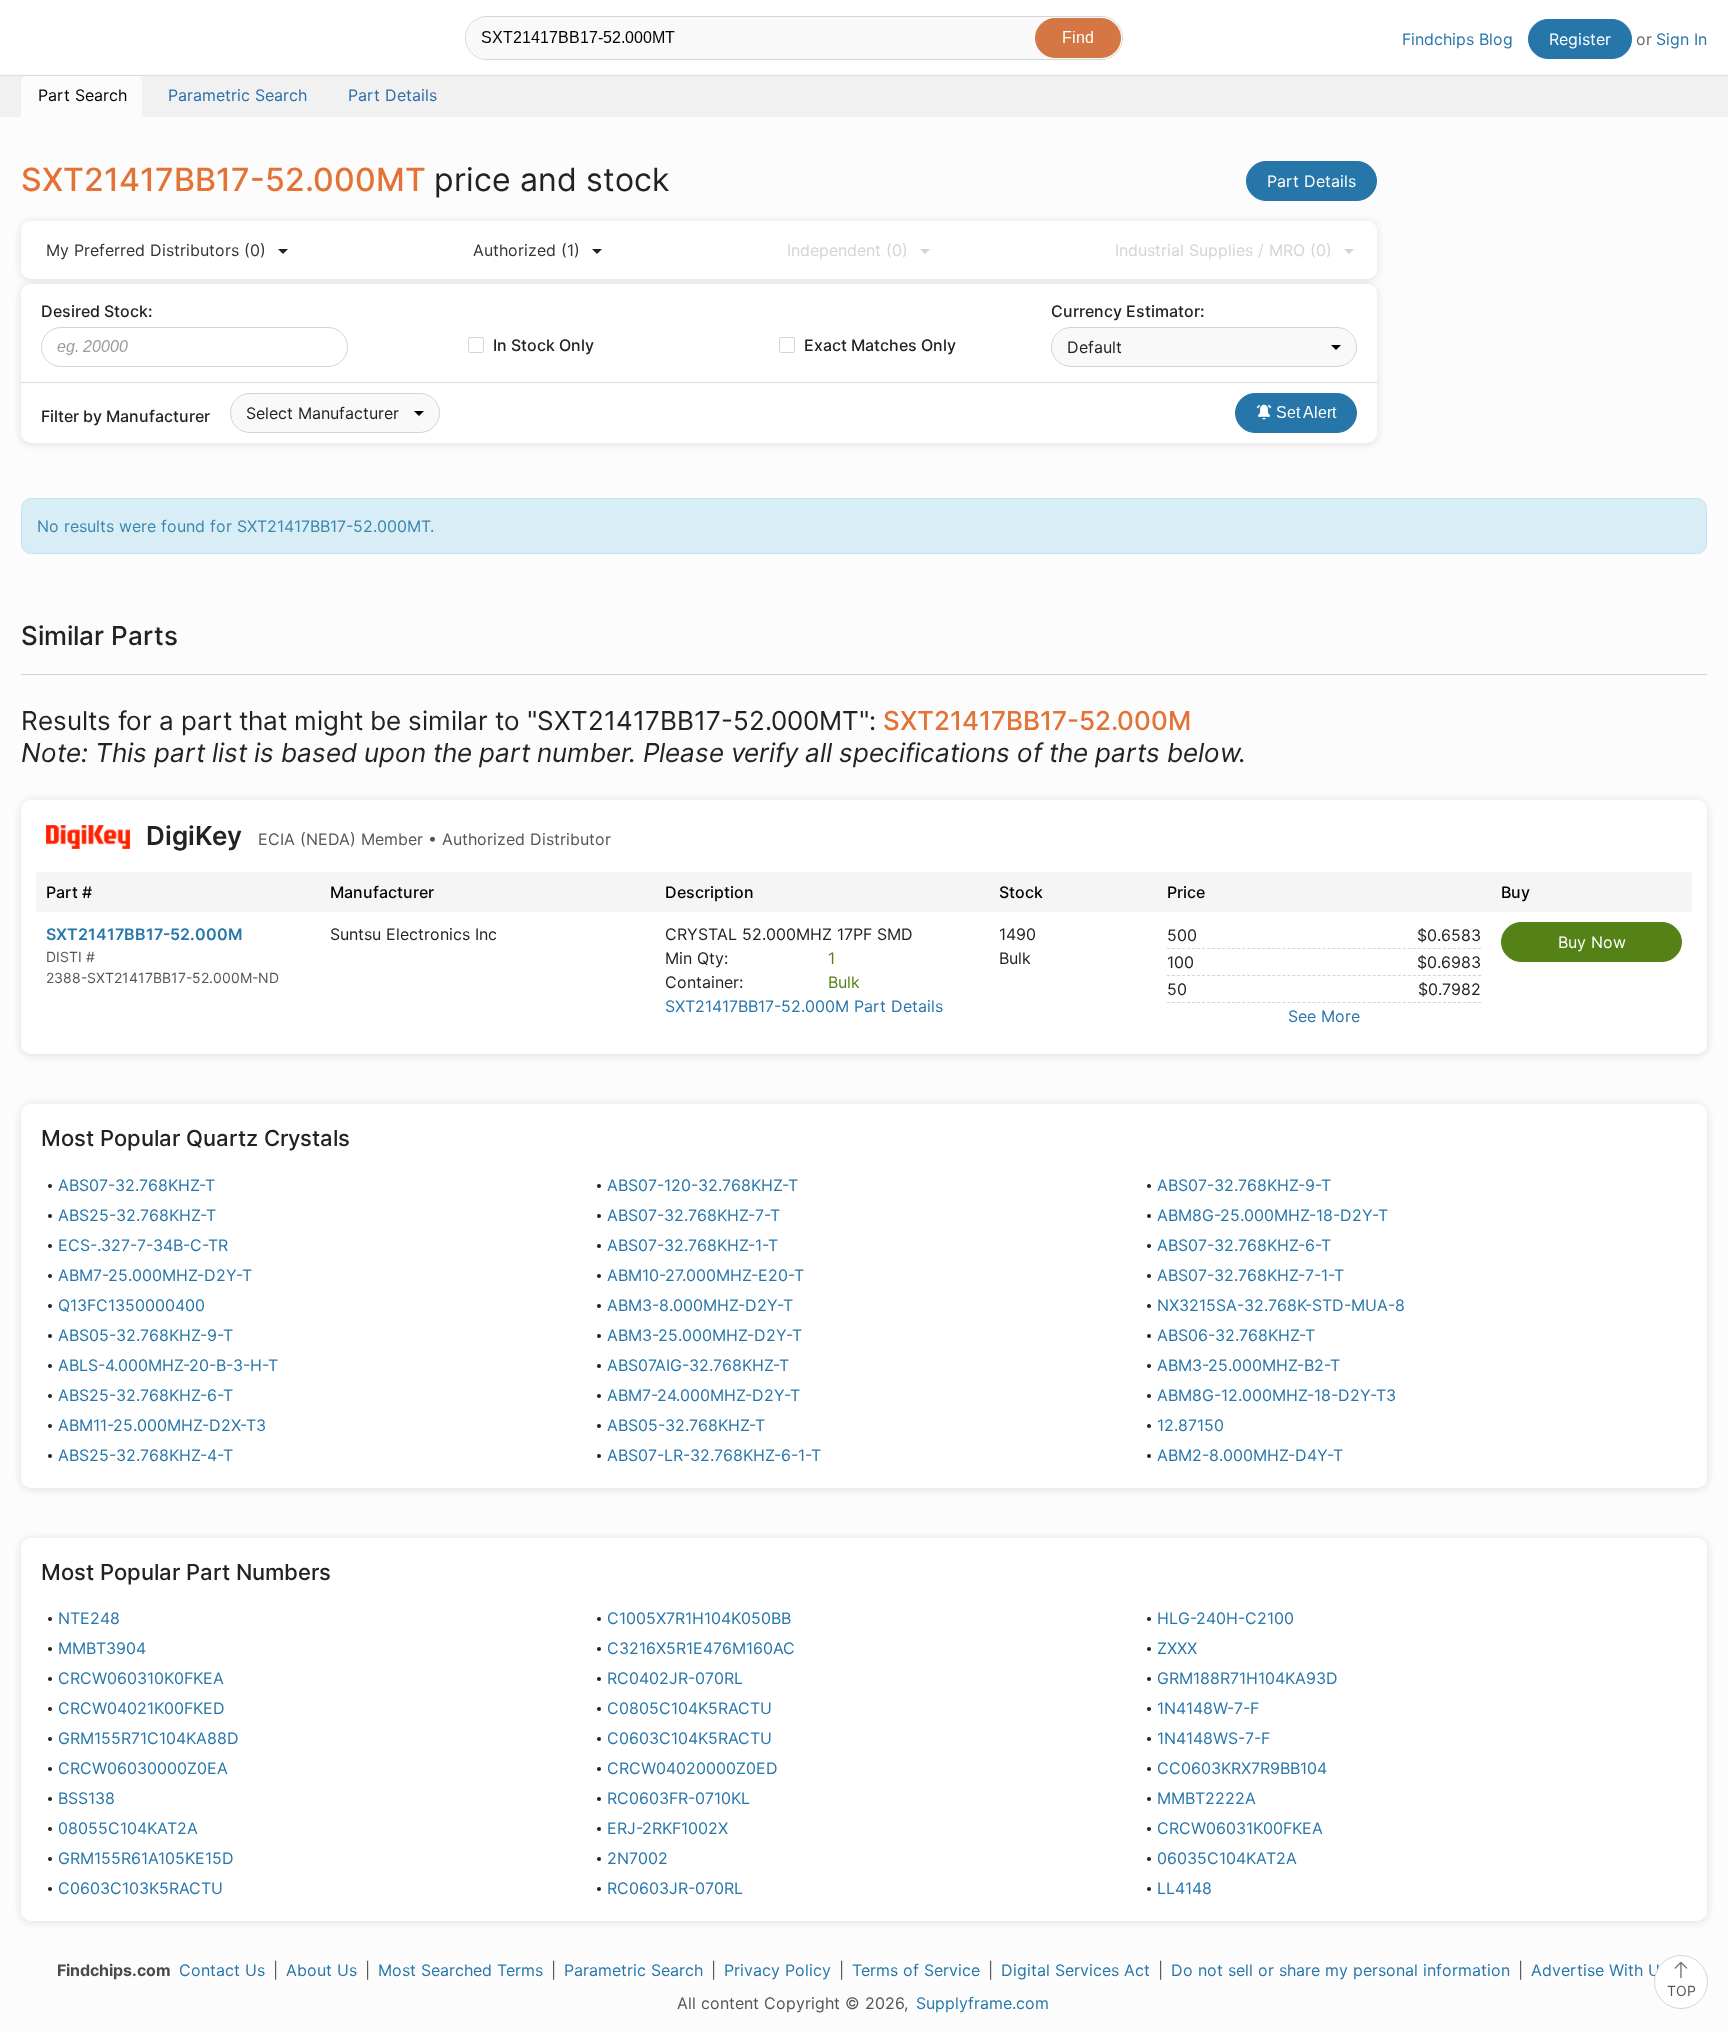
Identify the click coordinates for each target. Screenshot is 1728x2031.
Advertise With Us (1599, 1970)
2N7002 (637, 1858)
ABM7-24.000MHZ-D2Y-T (703, 1395)
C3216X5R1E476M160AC (701, 1648)
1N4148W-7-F (1208, 1708)
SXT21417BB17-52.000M (144, 934)
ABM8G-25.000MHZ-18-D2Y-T (1272, 1215)
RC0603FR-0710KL (678, 1798)
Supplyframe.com (982, 2003)
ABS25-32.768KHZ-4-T (145, 1455)
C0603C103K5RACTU (140, 1888)
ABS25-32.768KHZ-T (137, 1215)
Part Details (1311, 181)
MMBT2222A (1206, 1798)
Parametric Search (633, 1970)
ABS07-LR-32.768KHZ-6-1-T (714, 1455)
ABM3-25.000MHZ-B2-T (1248, 1365)
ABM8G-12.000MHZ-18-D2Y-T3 (1276, 1395)
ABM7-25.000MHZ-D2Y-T (155, 1275)
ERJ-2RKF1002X (667, 1828)
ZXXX (1177, 1648)
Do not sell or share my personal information (1340, 1970)
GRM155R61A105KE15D (146, 1858)
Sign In (1681, 39)
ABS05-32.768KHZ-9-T (145, 1335)
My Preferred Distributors (156, 250)
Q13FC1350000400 (131, 1305)
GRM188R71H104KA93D (1247, 1678)
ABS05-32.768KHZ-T (686, 1425)
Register (1580, 39)
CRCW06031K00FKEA (1240, 1828)
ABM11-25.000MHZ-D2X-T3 (162, 1425)
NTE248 (89, 1618)
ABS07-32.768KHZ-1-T (692, 1245)
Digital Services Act (1075, 1970)
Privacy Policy (777, 1970)
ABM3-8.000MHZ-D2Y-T (700, 1305)
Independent (847, 250)
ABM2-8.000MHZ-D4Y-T (1250, 1455)
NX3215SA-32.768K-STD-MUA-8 (1281, 1305)
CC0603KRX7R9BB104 (1242, 1768)
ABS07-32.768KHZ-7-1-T (1250, 1275)
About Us (321, 1970)
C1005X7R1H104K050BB (699, 1618)
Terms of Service (916, 1970)
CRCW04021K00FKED (141, 1708)
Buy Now (1592, 942)
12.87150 (1190, 1425)
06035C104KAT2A (1227, 1858)
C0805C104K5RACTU (689, 1708)
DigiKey (375, 835)
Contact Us (222, 1970)
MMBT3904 (102, 1648)
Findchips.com (86, 41)
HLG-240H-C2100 (1225, 1618)
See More (1324, 1016)
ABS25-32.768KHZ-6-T (145, 1395)
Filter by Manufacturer (125, 416)
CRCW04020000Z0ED (692, 1768)
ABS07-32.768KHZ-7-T (693, 1215)
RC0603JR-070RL (675, 1888)
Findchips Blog (1457, 39)
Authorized (526, 250)
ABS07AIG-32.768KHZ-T (698, 1365)
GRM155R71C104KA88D (148, 1738)
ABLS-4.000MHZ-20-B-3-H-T (168, 1365)
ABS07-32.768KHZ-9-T (1244, 1185)
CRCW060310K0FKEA (141, 1678)
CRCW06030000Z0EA (143, 1768)
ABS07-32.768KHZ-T (136, 1185)
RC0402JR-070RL (675, 1678)
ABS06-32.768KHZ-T (1236, 1335)
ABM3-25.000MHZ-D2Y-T (704, 1335)
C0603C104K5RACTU (689, 1738)
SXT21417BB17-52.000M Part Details (804, 1006)
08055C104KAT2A (128, 1828)
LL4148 (1184, 1888)
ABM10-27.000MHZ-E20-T (705, 1275)
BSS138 (86, 1798)
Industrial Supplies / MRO (1223, 250)
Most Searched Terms (460, 1970)
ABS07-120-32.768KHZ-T (702, 1185)
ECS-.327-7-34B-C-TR (143, 1245)
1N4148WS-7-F (1213, 1738)
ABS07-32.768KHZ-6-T (1244, 1245)
